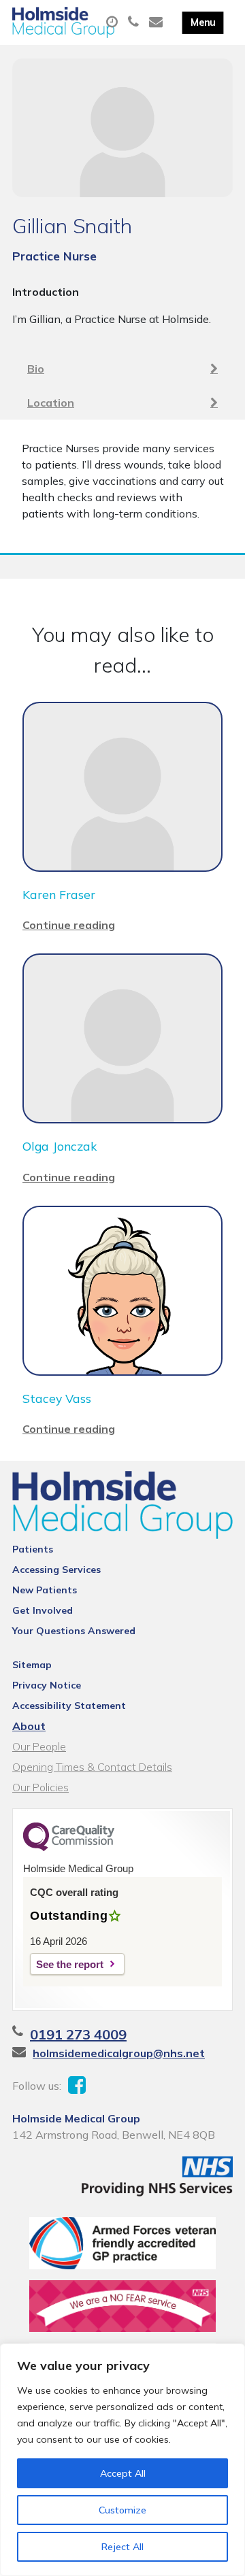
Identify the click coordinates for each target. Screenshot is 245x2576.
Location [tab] (51, 403)
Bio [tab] (36, 369)
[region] (122, 2460)
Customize (122, 2510)
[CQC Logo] (69, 1848)
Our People (39, 1746)
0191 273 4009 (78, 2034)
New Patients (45, 1590)
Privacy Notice (47, 1685)
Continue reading (69, 925)
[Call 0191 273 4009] (135, 22)
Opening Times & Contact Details (92, 1767)
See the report (70, 1964)
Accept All (123, 2473)
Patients (33, 1549)
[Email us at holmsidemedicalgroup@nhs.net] (158, 22)
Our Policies (40, 1787)
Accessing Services (56, 1570)
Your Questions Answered (74, 1631)
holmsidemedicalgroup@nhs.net (119, 2053)
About (29, 1726)
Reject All (122, 2547)
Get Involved (43, 1610)
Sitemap (32, 1665)
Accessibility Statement (69, 1706)
